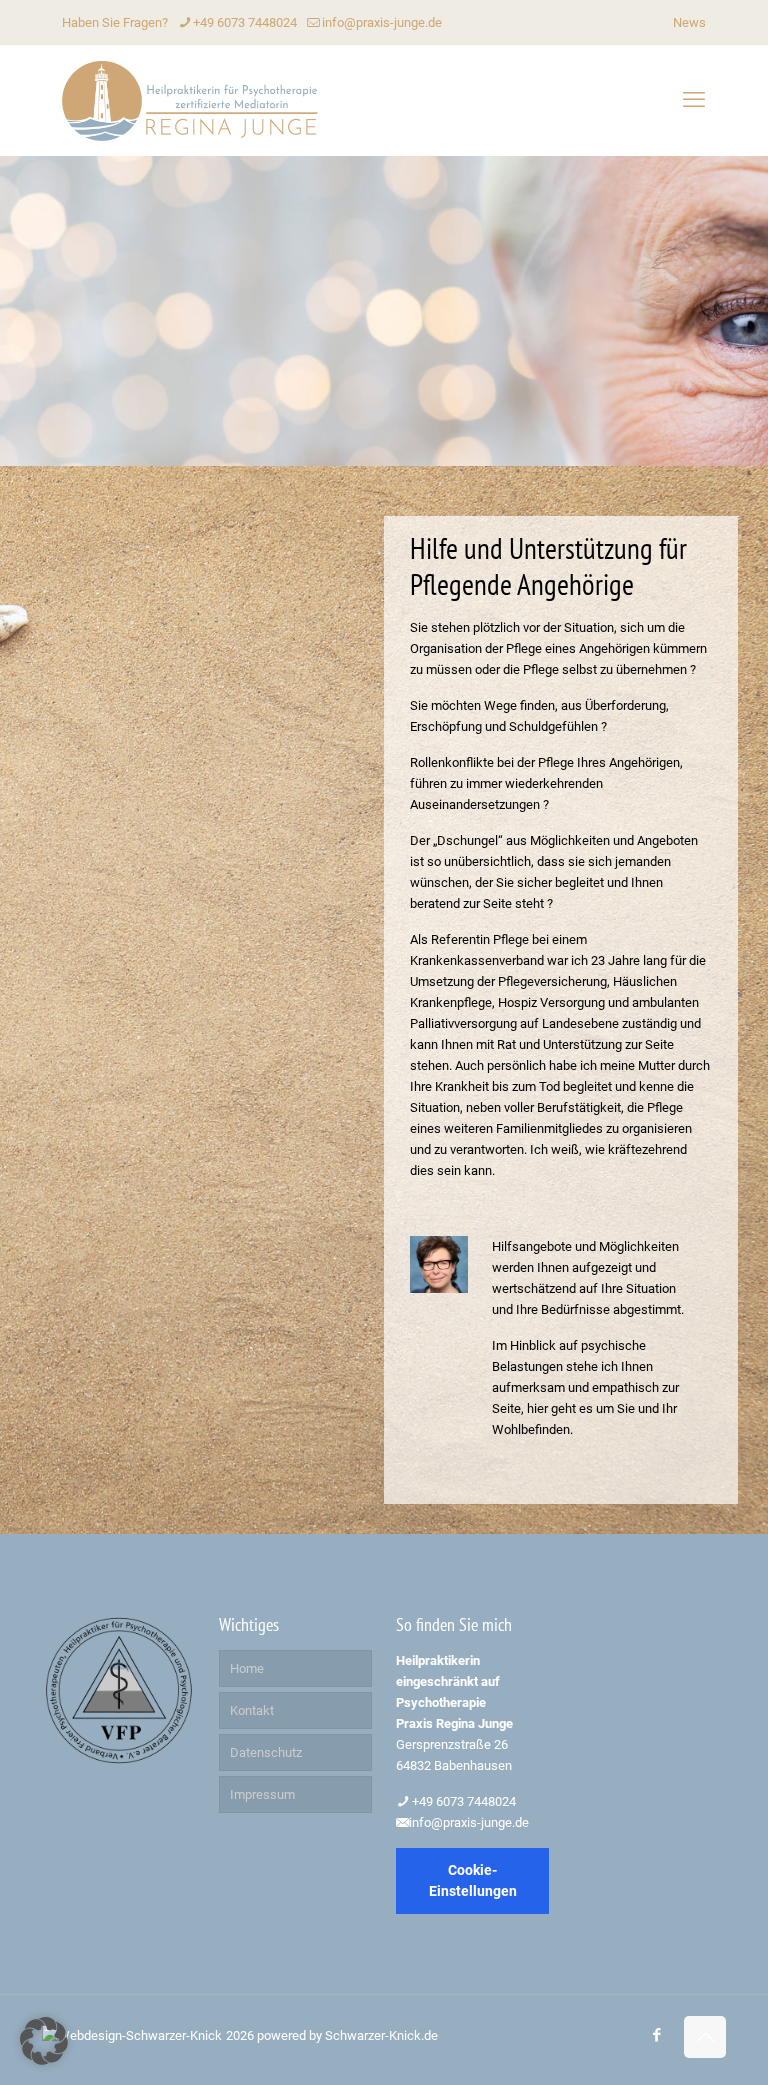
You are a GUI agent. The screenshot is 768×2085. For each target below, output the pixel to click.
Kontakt (252, 1710)
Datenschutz (266, 1752)
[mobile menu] (694, 100)
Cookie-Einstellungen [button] (473, 1880)
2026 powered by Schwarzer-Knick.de (332, 2035)
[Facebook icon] (656, 2035)
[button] (44, 2041)
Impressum (262, 1794)
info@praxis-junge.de (382, 22)
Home (247, 1668)
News (689, 22)
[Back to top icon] (705, 2037)
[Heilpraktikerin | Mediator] (191, 100)
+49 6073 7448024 (245, 22)
